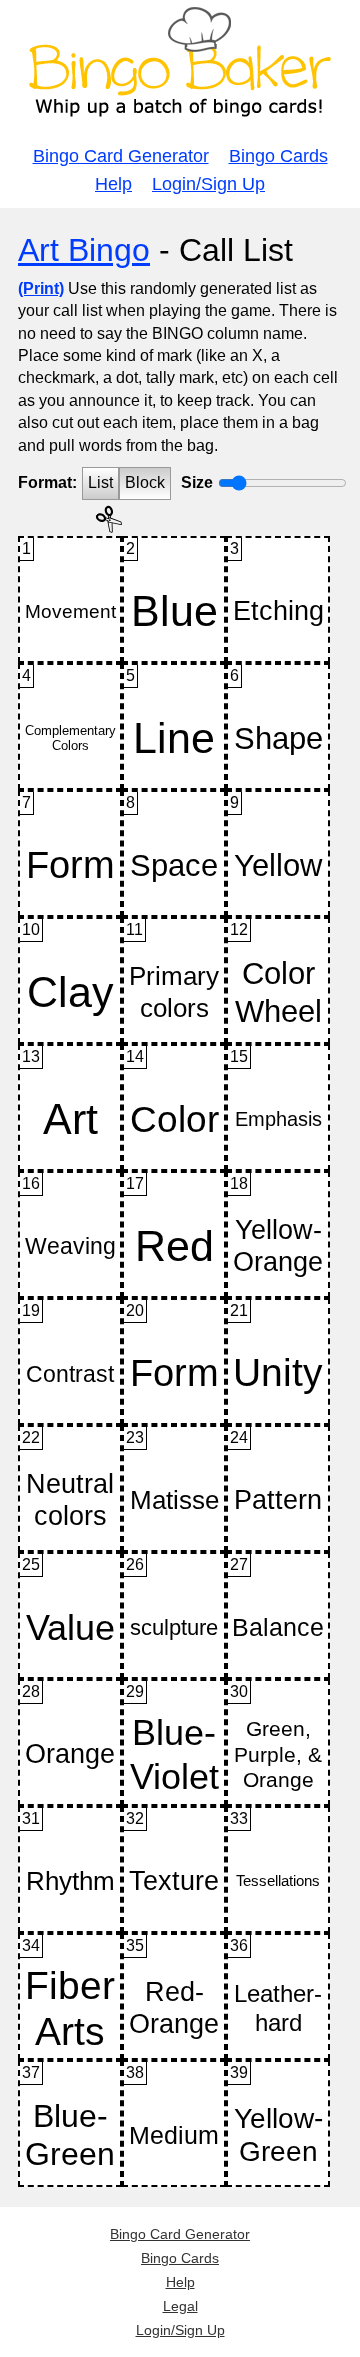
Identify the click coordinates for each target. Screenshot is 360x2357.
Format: (47, 482)
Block (145, 482)
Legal (180, 2306)
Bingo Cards (278, 156)
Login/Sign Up (208, 184)
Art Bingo (84, 250)
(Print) (41, 288)
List (100, 482)
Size (197, 482)
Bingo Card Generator (121, 156)
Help (113, 184)
